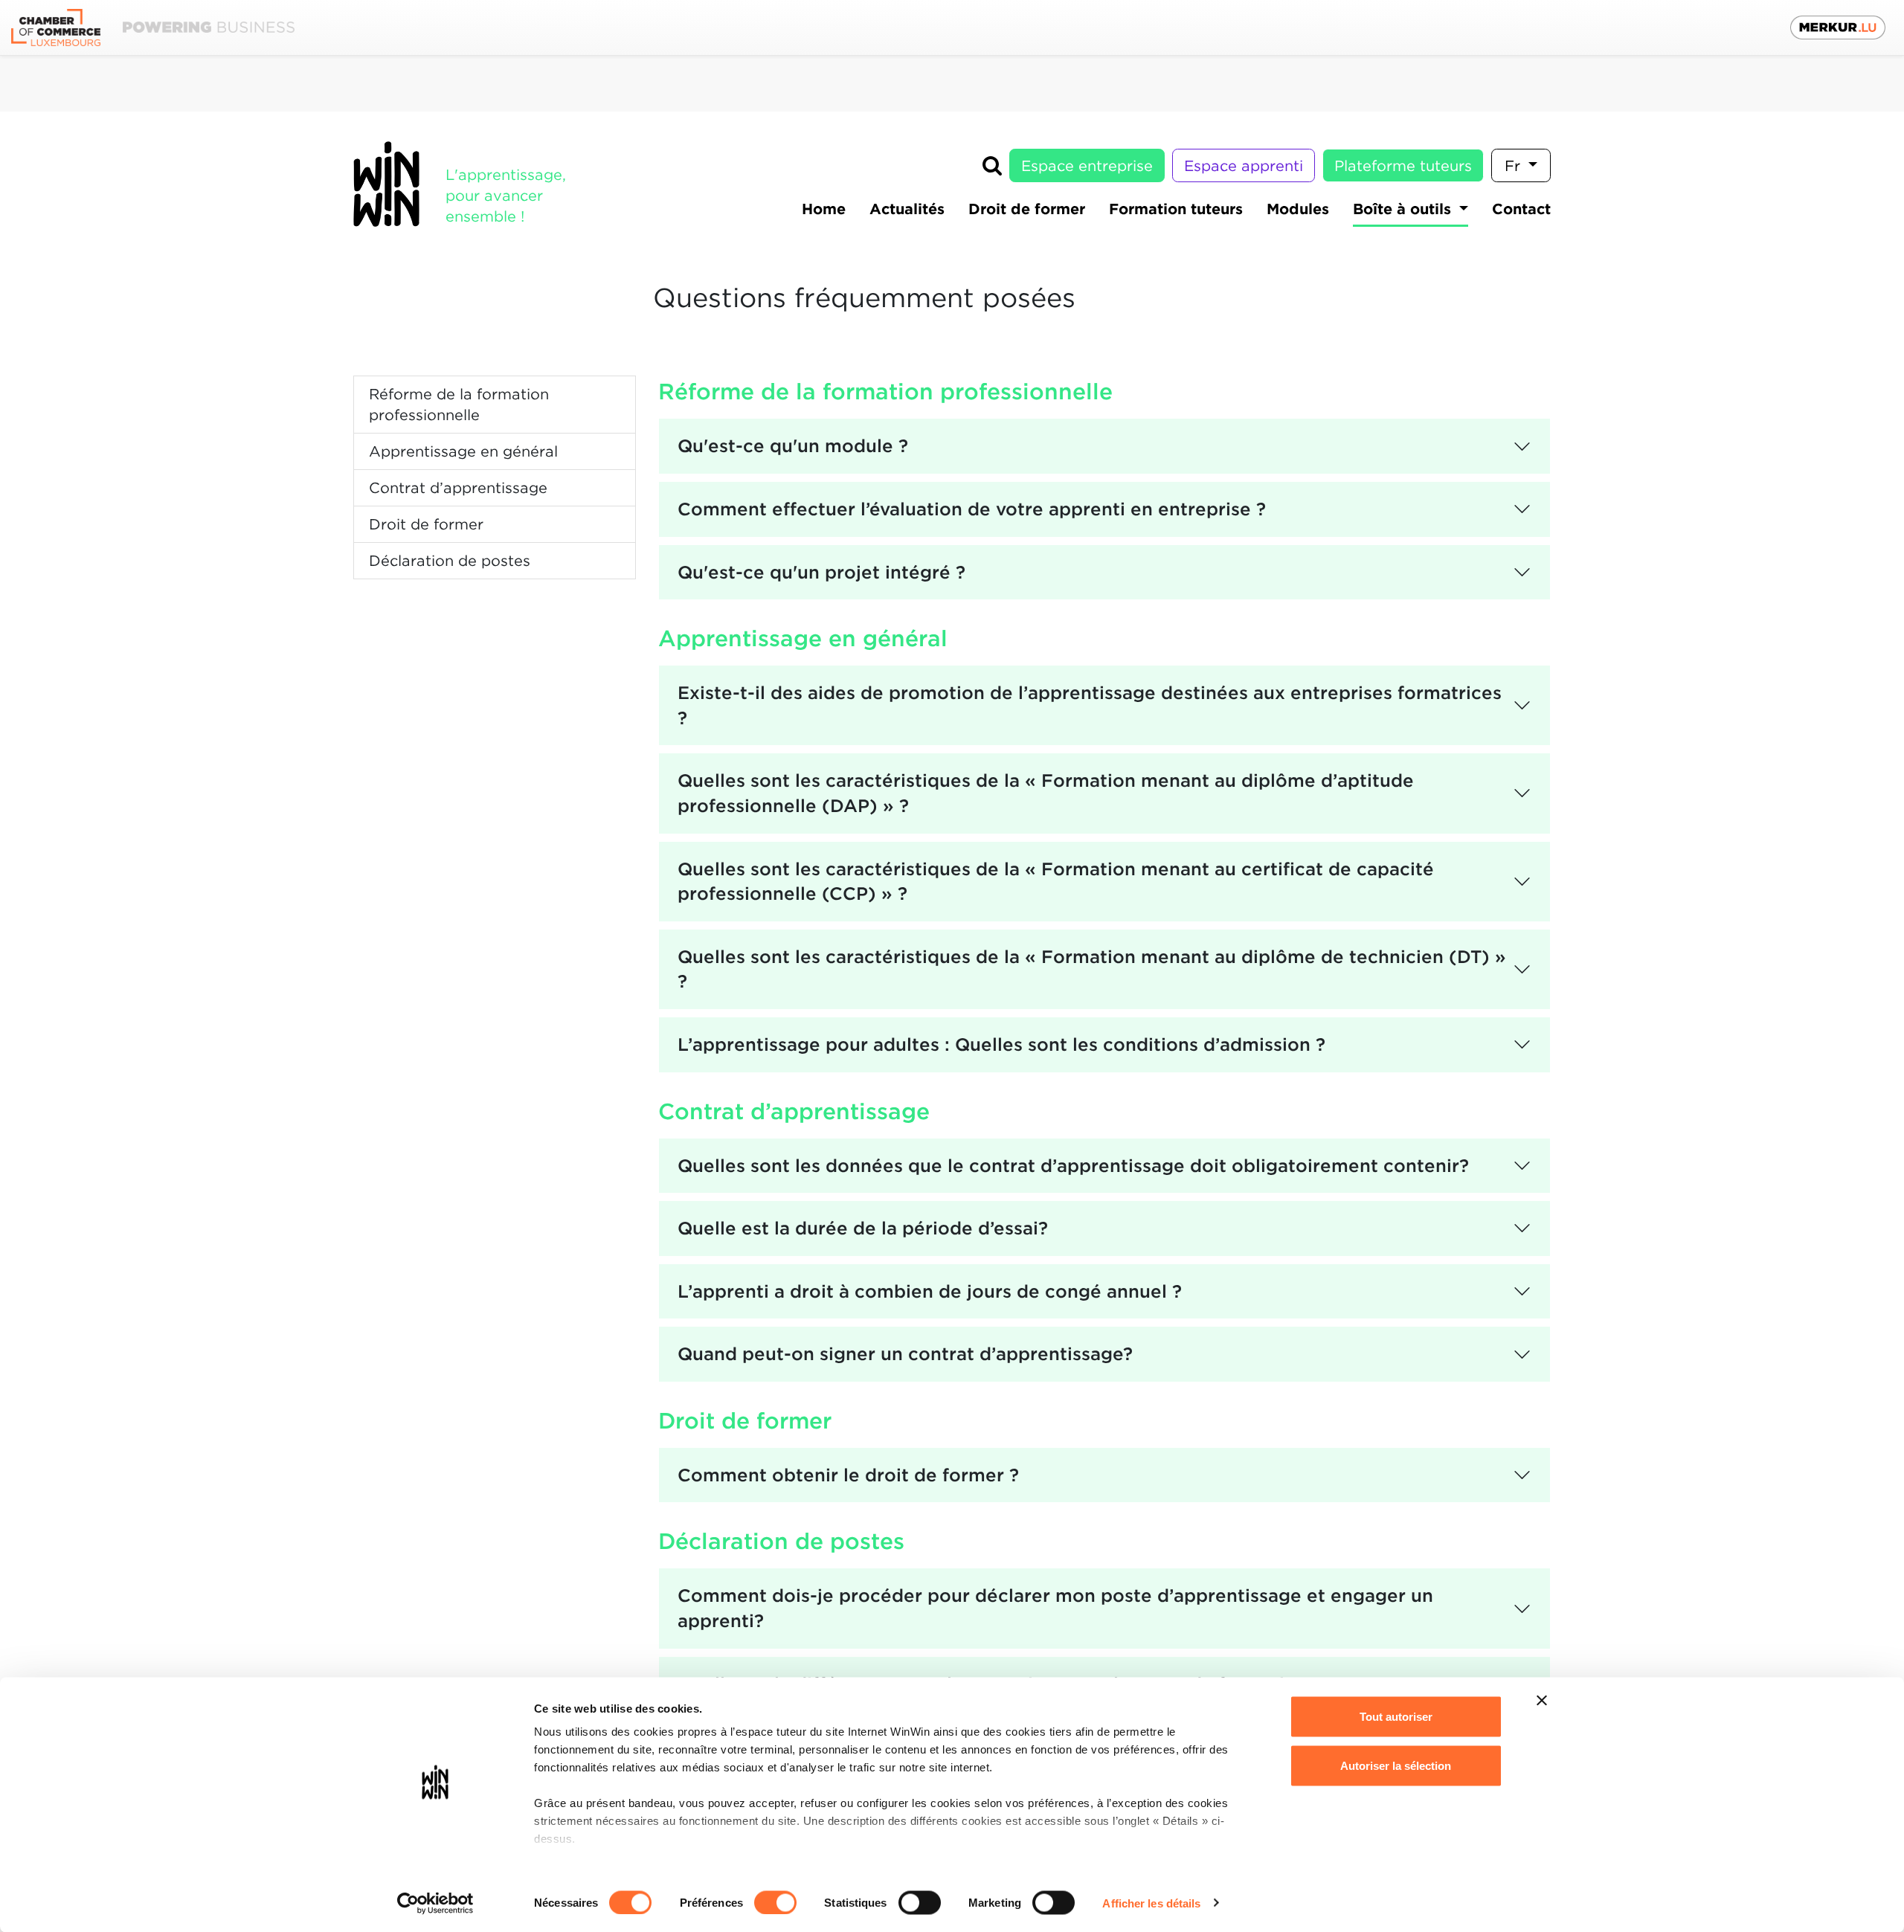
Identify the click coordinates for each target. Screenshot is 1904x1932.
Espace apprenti (1244, 166)
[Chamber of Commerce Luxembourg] (153, 28)
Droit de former (426, 524)
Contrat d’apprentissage (458, 488)
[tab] (1104, 446)
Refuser (1396, 1814)
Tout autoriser (1396, 1717)
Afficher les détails (1151, 1903)
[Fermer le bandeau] (1542, 1701)
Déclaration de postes (450, 561)
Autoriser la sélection (1396, 1765)
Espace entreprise (1087, 166)
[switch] (775, 1902)
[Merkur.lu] (1838, 28)
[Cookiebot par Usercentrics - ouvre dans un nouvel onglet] (435, 1903)
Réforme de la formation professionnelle (459, 405)
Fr (1515, 166)
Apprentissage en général (463, 451)
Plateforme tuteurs (1403, 166)
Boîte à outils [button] (1404, 209)
